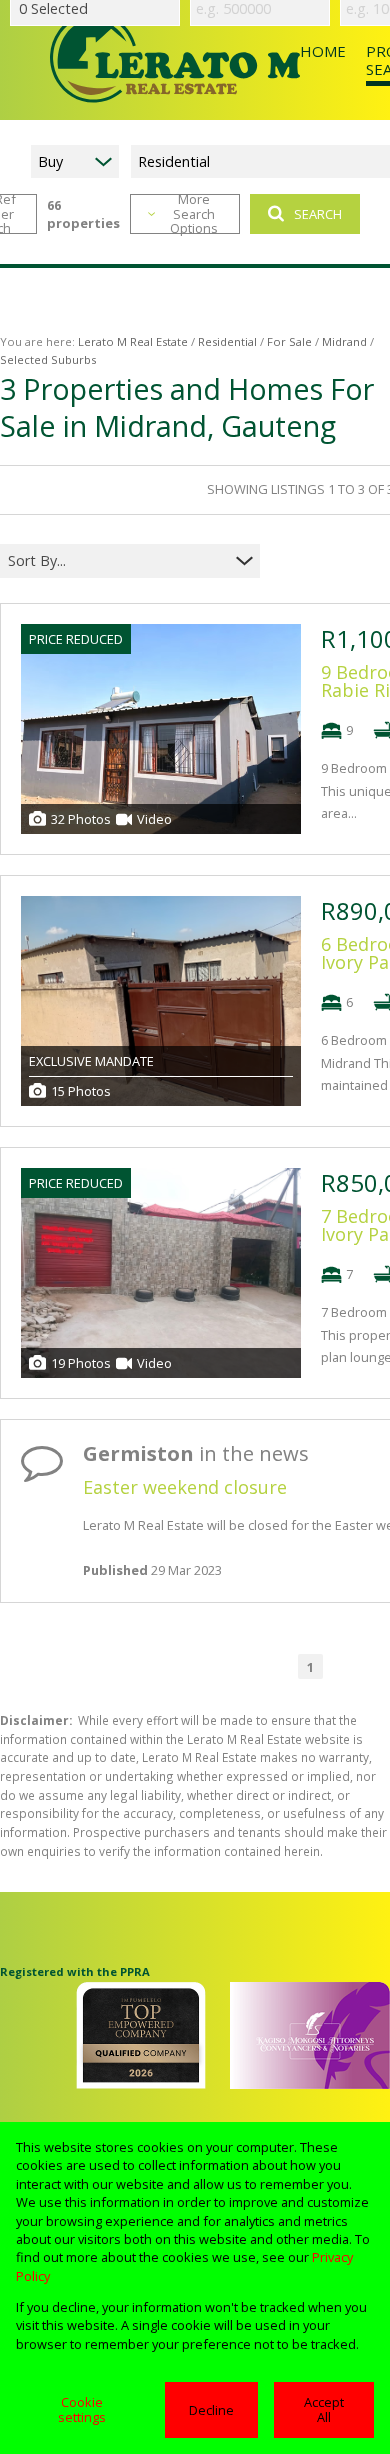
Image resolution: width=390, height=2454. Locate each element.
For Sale (289, 341)
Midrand (344, 341)
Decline (211, 2410)
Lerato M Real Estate (133, 341)
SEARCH (318, 214)
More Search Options (194, 214)
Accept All (324, 2409)
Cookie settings (82, 2409)
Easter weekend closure (185, 1487)
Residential (227, 341)
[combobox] (117, 560)
